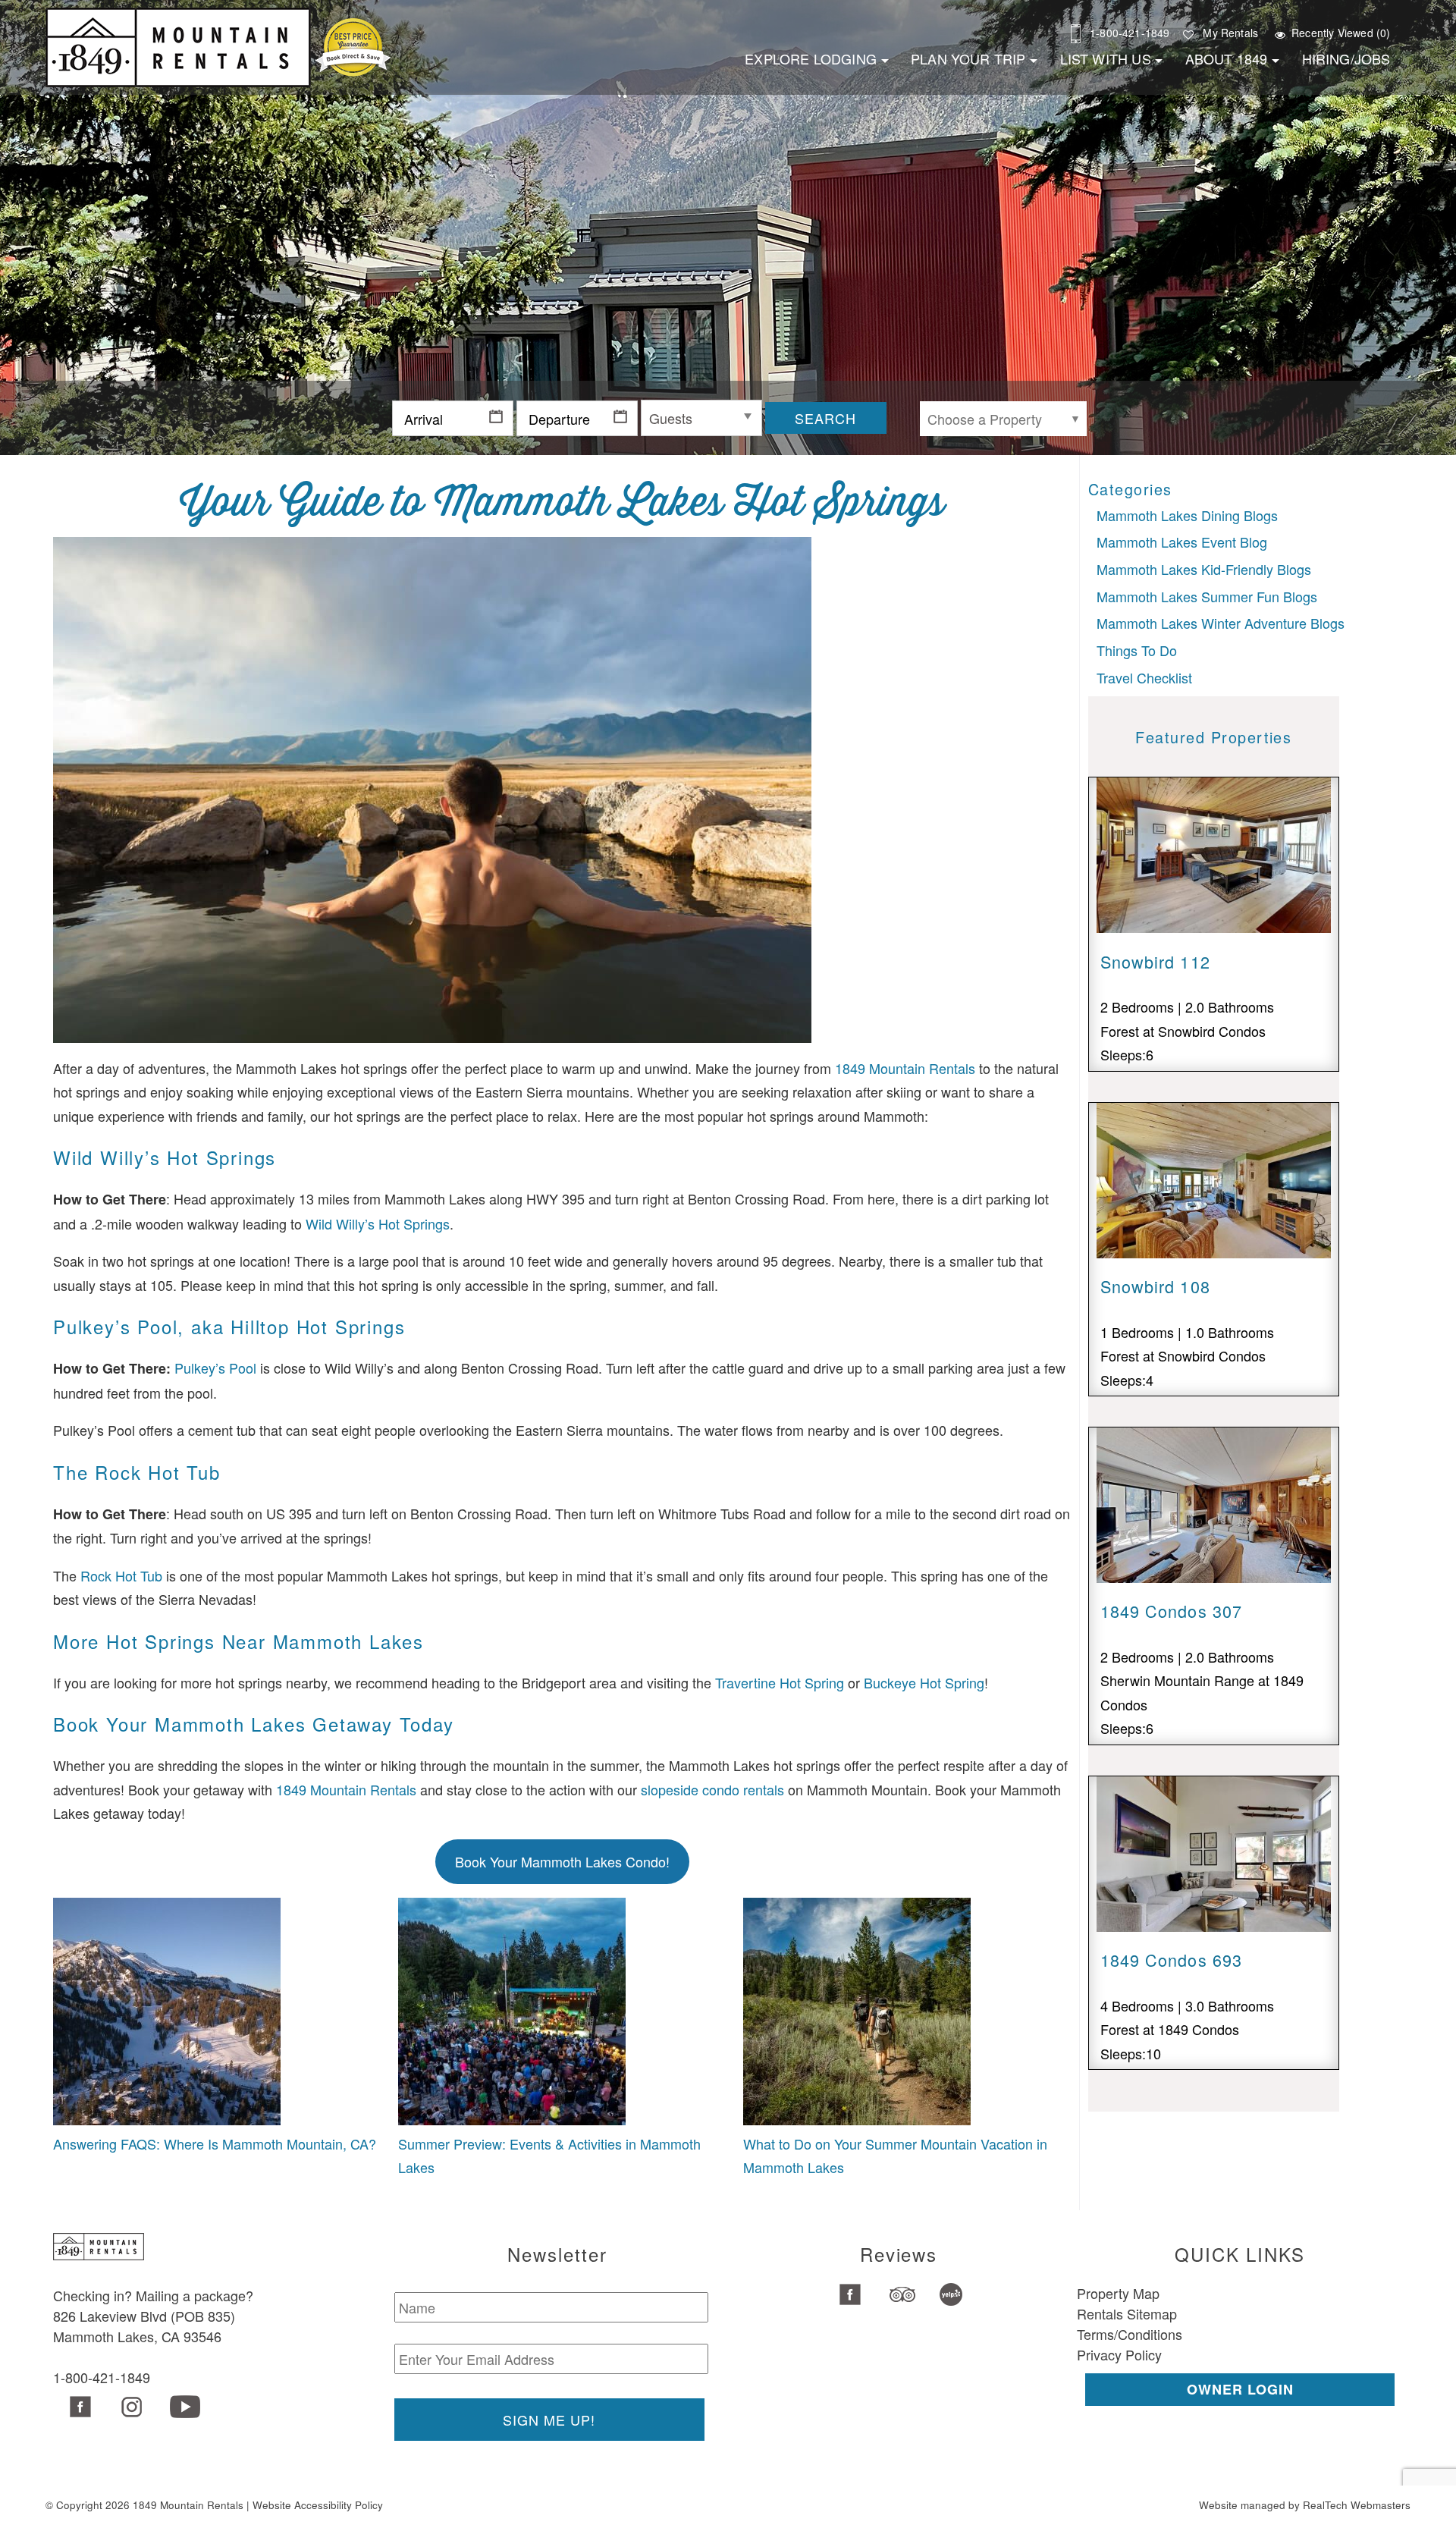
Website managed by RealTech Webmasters (1305, 2505)
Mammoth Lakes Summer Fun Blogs (1207, 596)
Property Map (1118, 2293)
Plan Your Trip (968, 58)
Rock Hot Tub (121, 1575)
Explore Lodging (811, 58)
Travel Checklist (1144, 677)
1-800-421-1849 (1130, 33)
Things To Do (1137, 650)
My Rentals (1230, 33)
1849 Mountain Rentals (905, 1068)
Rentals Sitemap (1127, 2313)
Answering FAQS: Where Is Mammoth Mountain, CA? (215, 2143)
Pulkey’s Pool (215, 1368)
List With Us (1106, 58)
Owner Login (1240, 2389)
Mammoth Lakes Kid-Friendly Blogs (1204, 569)
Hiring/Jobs (1346, 58)
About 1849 (1227, 58)
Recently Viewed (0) (1341, 33)
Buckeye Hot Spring (924, 1682)
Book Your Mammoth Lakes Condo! (562, 1861)
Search (825, 418)
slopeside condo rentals (712, 1789)
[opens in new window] (78, 2408)
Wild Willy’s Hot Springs (378, 1223)
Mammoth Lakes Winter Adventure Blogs (1221, 623)
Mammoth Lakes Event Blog (1182, 542)
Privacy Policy (1119, 2354)
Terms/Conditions (1130, 2334)
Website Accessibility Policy (318, 2505)
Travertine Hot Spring (780, 1682)
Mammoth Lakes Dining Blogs (1187, 515)
